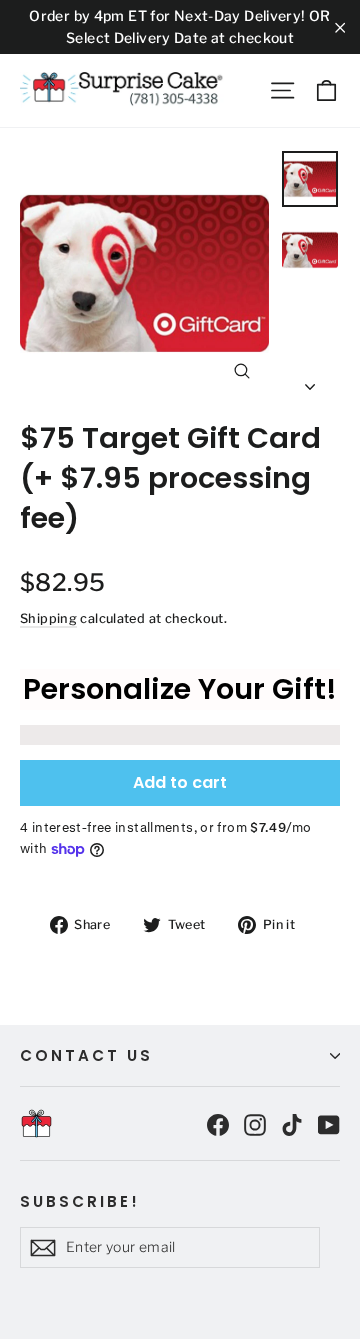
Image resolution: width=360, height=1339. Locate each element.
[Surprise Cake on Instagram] (255, 1124)
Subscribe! (80, 1201)
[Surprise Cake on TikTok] (292, 1124)
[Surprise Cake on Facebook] (218, 1124)
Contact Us (86, 1055)
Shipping (48, 618)
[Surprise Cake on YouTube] (329, 1124)
